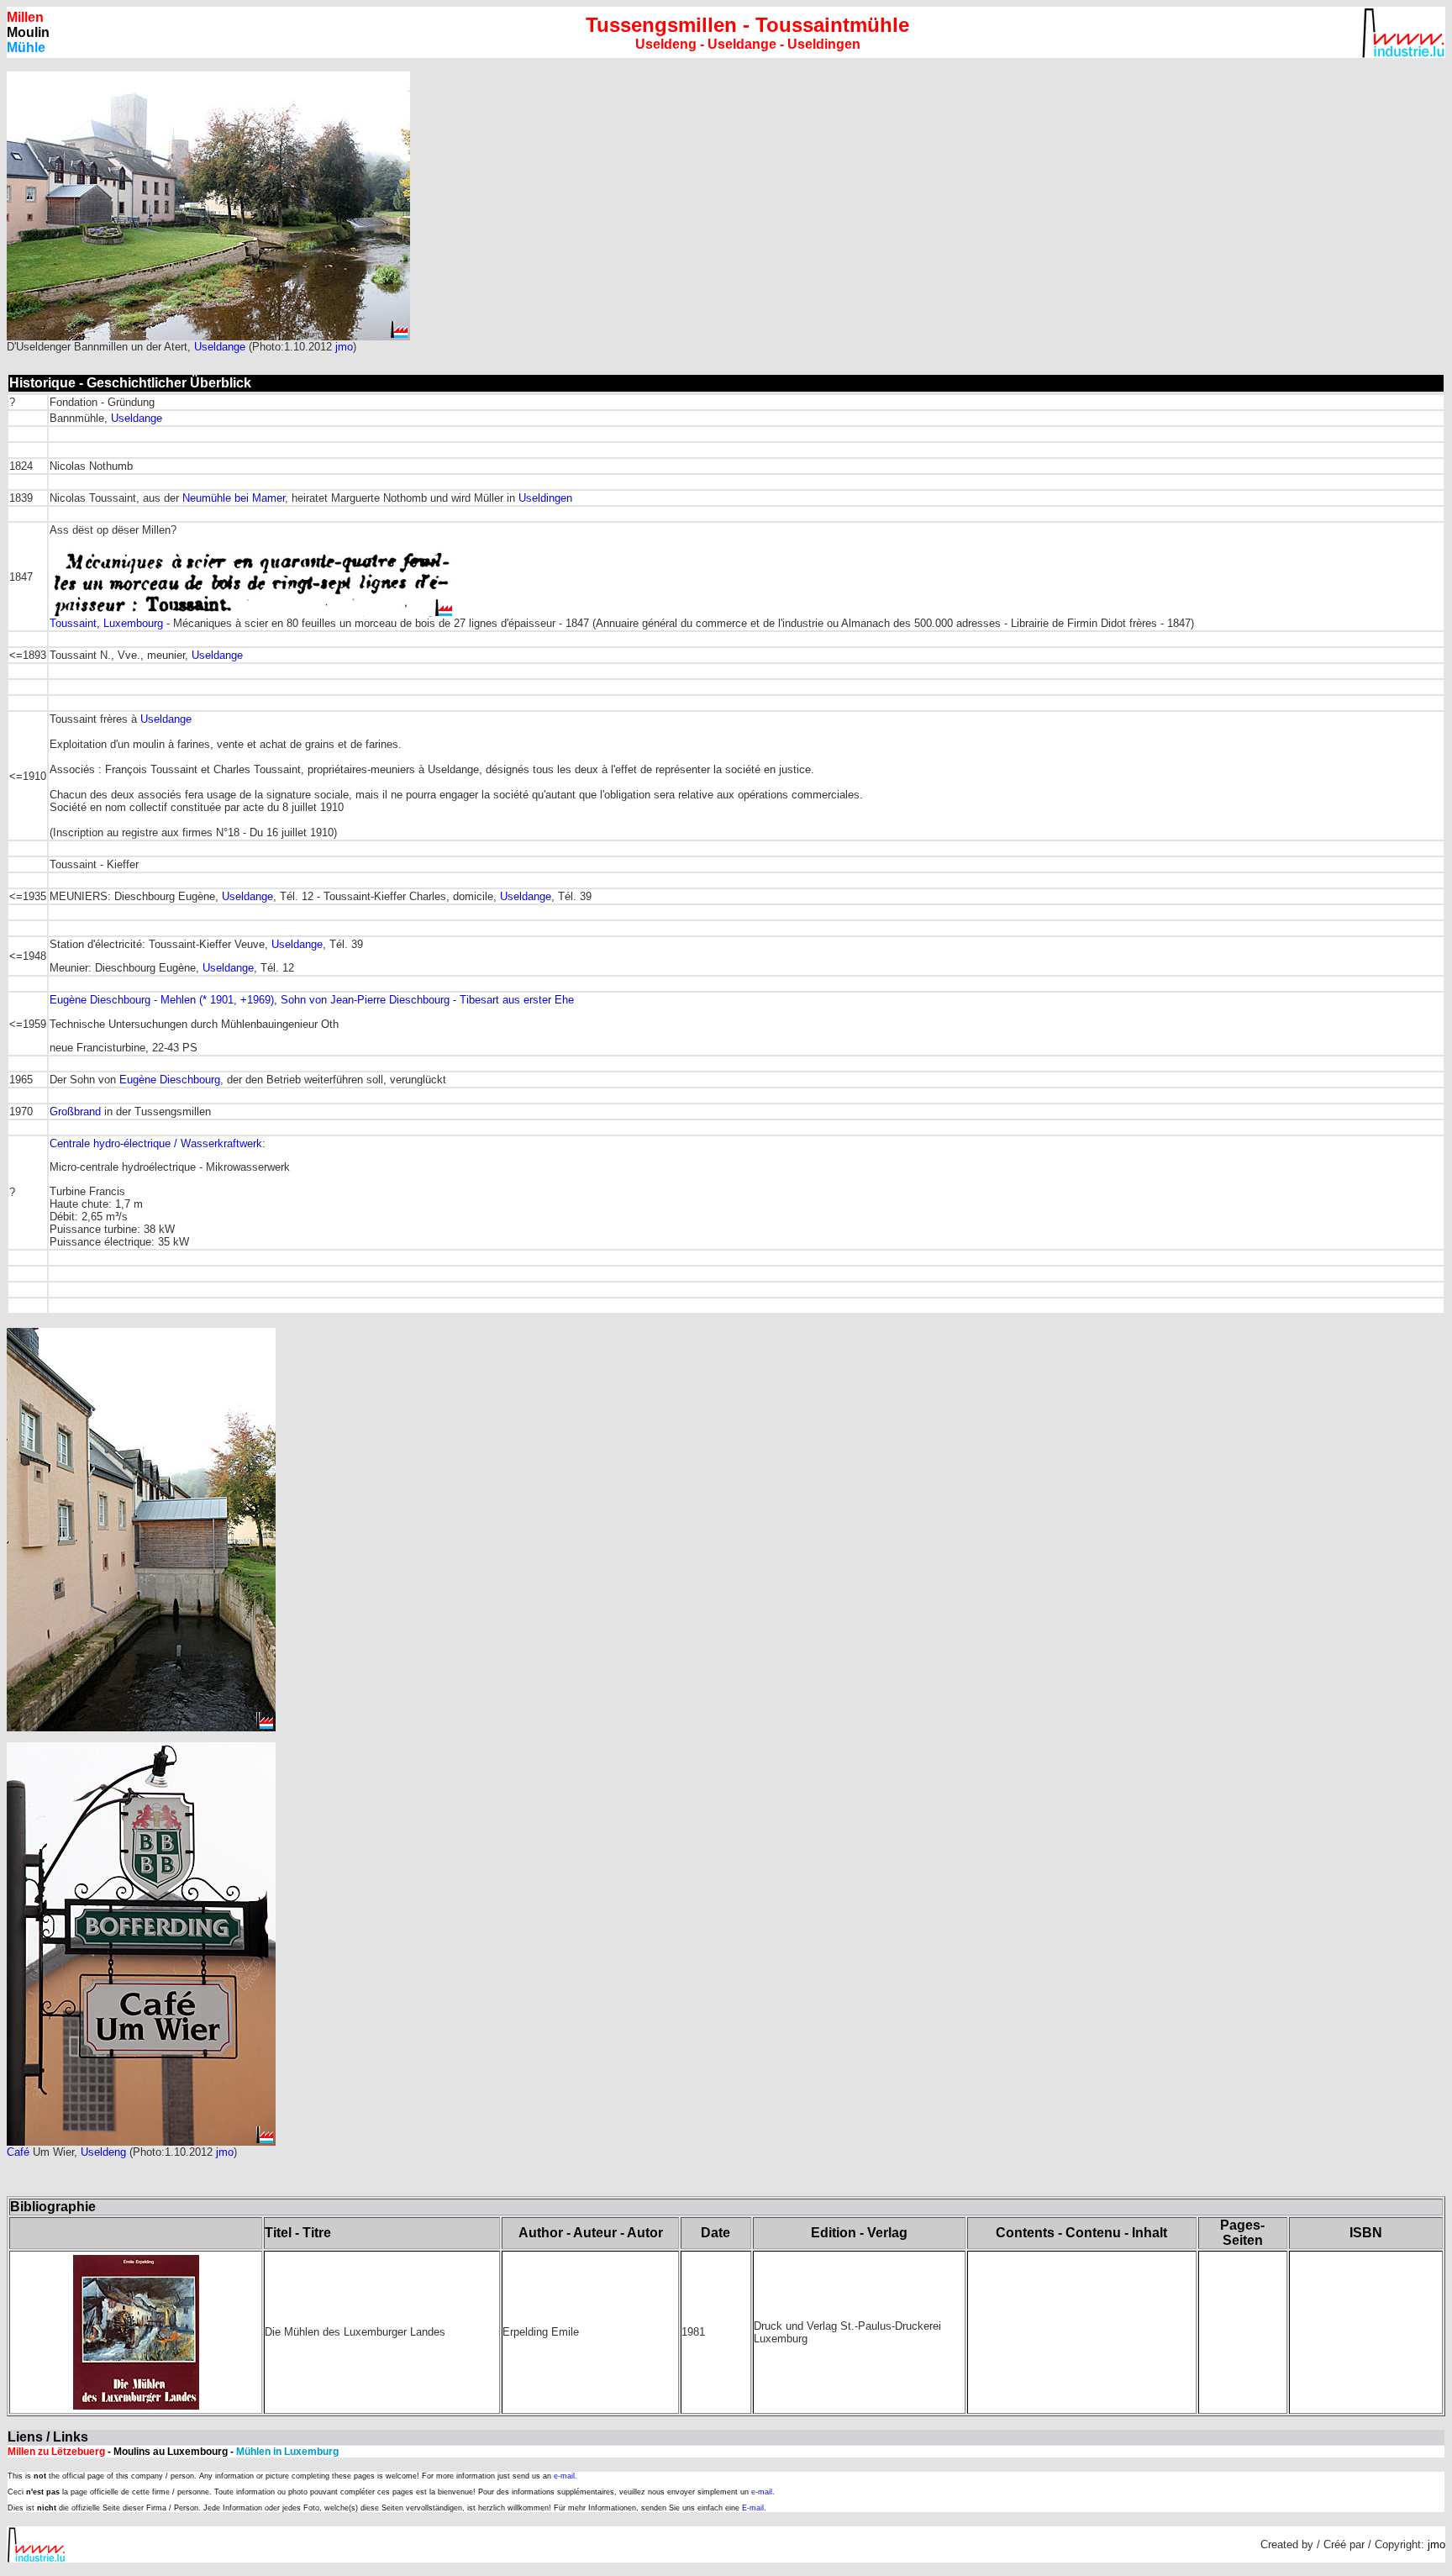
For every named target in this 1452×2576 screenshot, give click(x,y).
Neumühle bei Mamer (234, 498)
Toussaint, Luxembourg (108, 623)
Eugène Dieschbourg (170, 1080)
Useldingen (545, 498)
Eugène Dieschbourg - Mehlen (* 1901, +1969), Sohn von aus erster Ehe (312, 1000)
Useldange (220, 347)
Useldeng (103, 2152)
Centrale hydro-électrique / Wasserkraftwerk (156, 1143)
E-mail (753, 2508)
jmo (344, 347)
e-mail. (566, 2476)
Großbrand (75, 1112)
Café (18, 2152)
